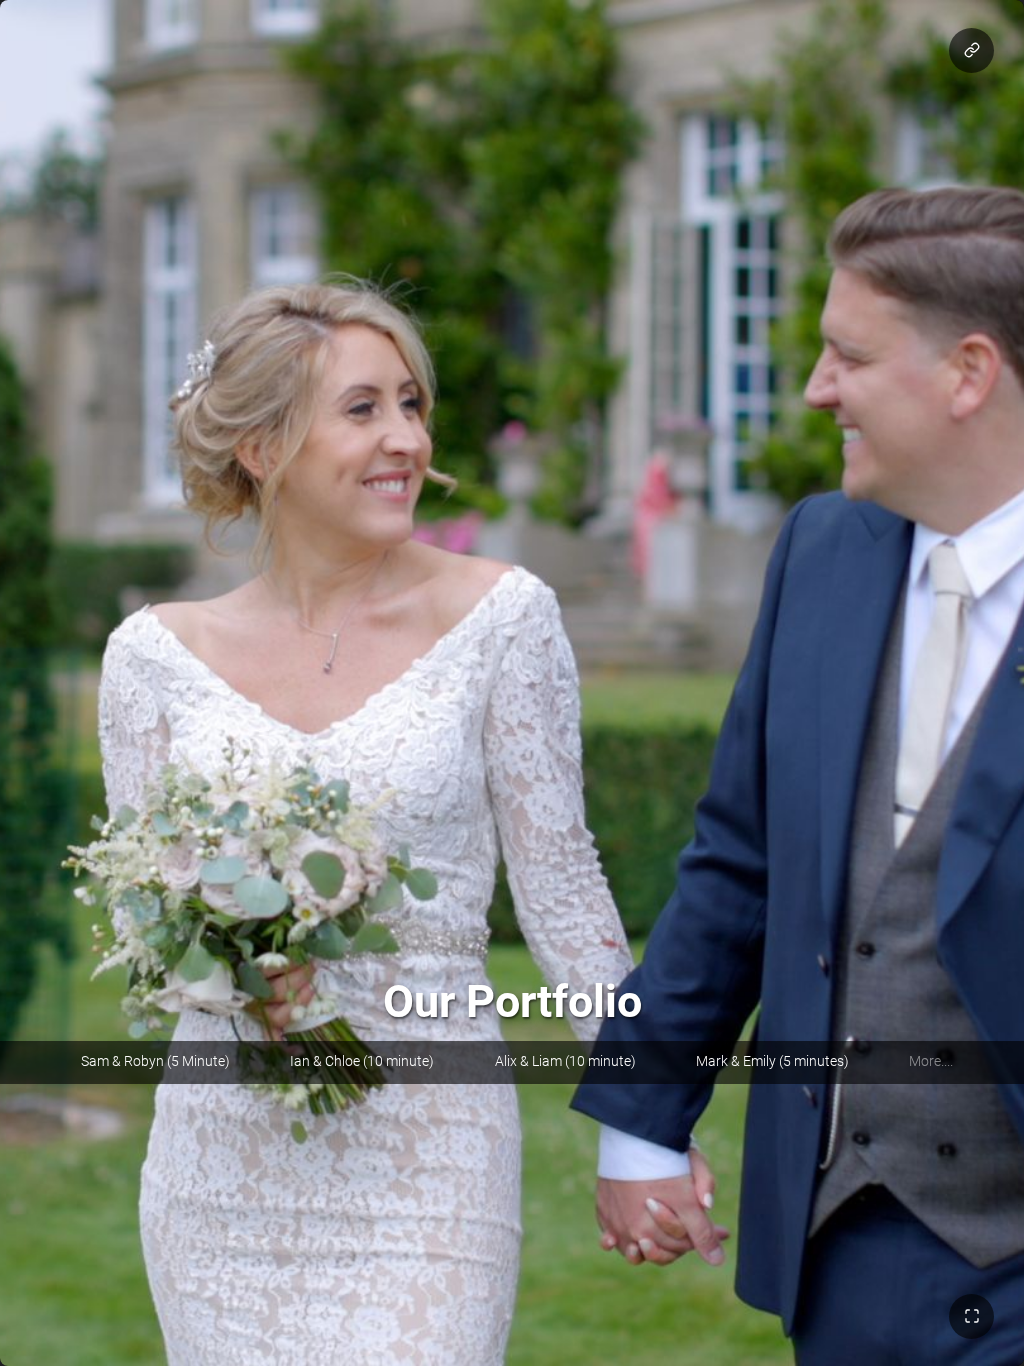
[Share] (971, 50)
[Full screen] (971, 1316)
